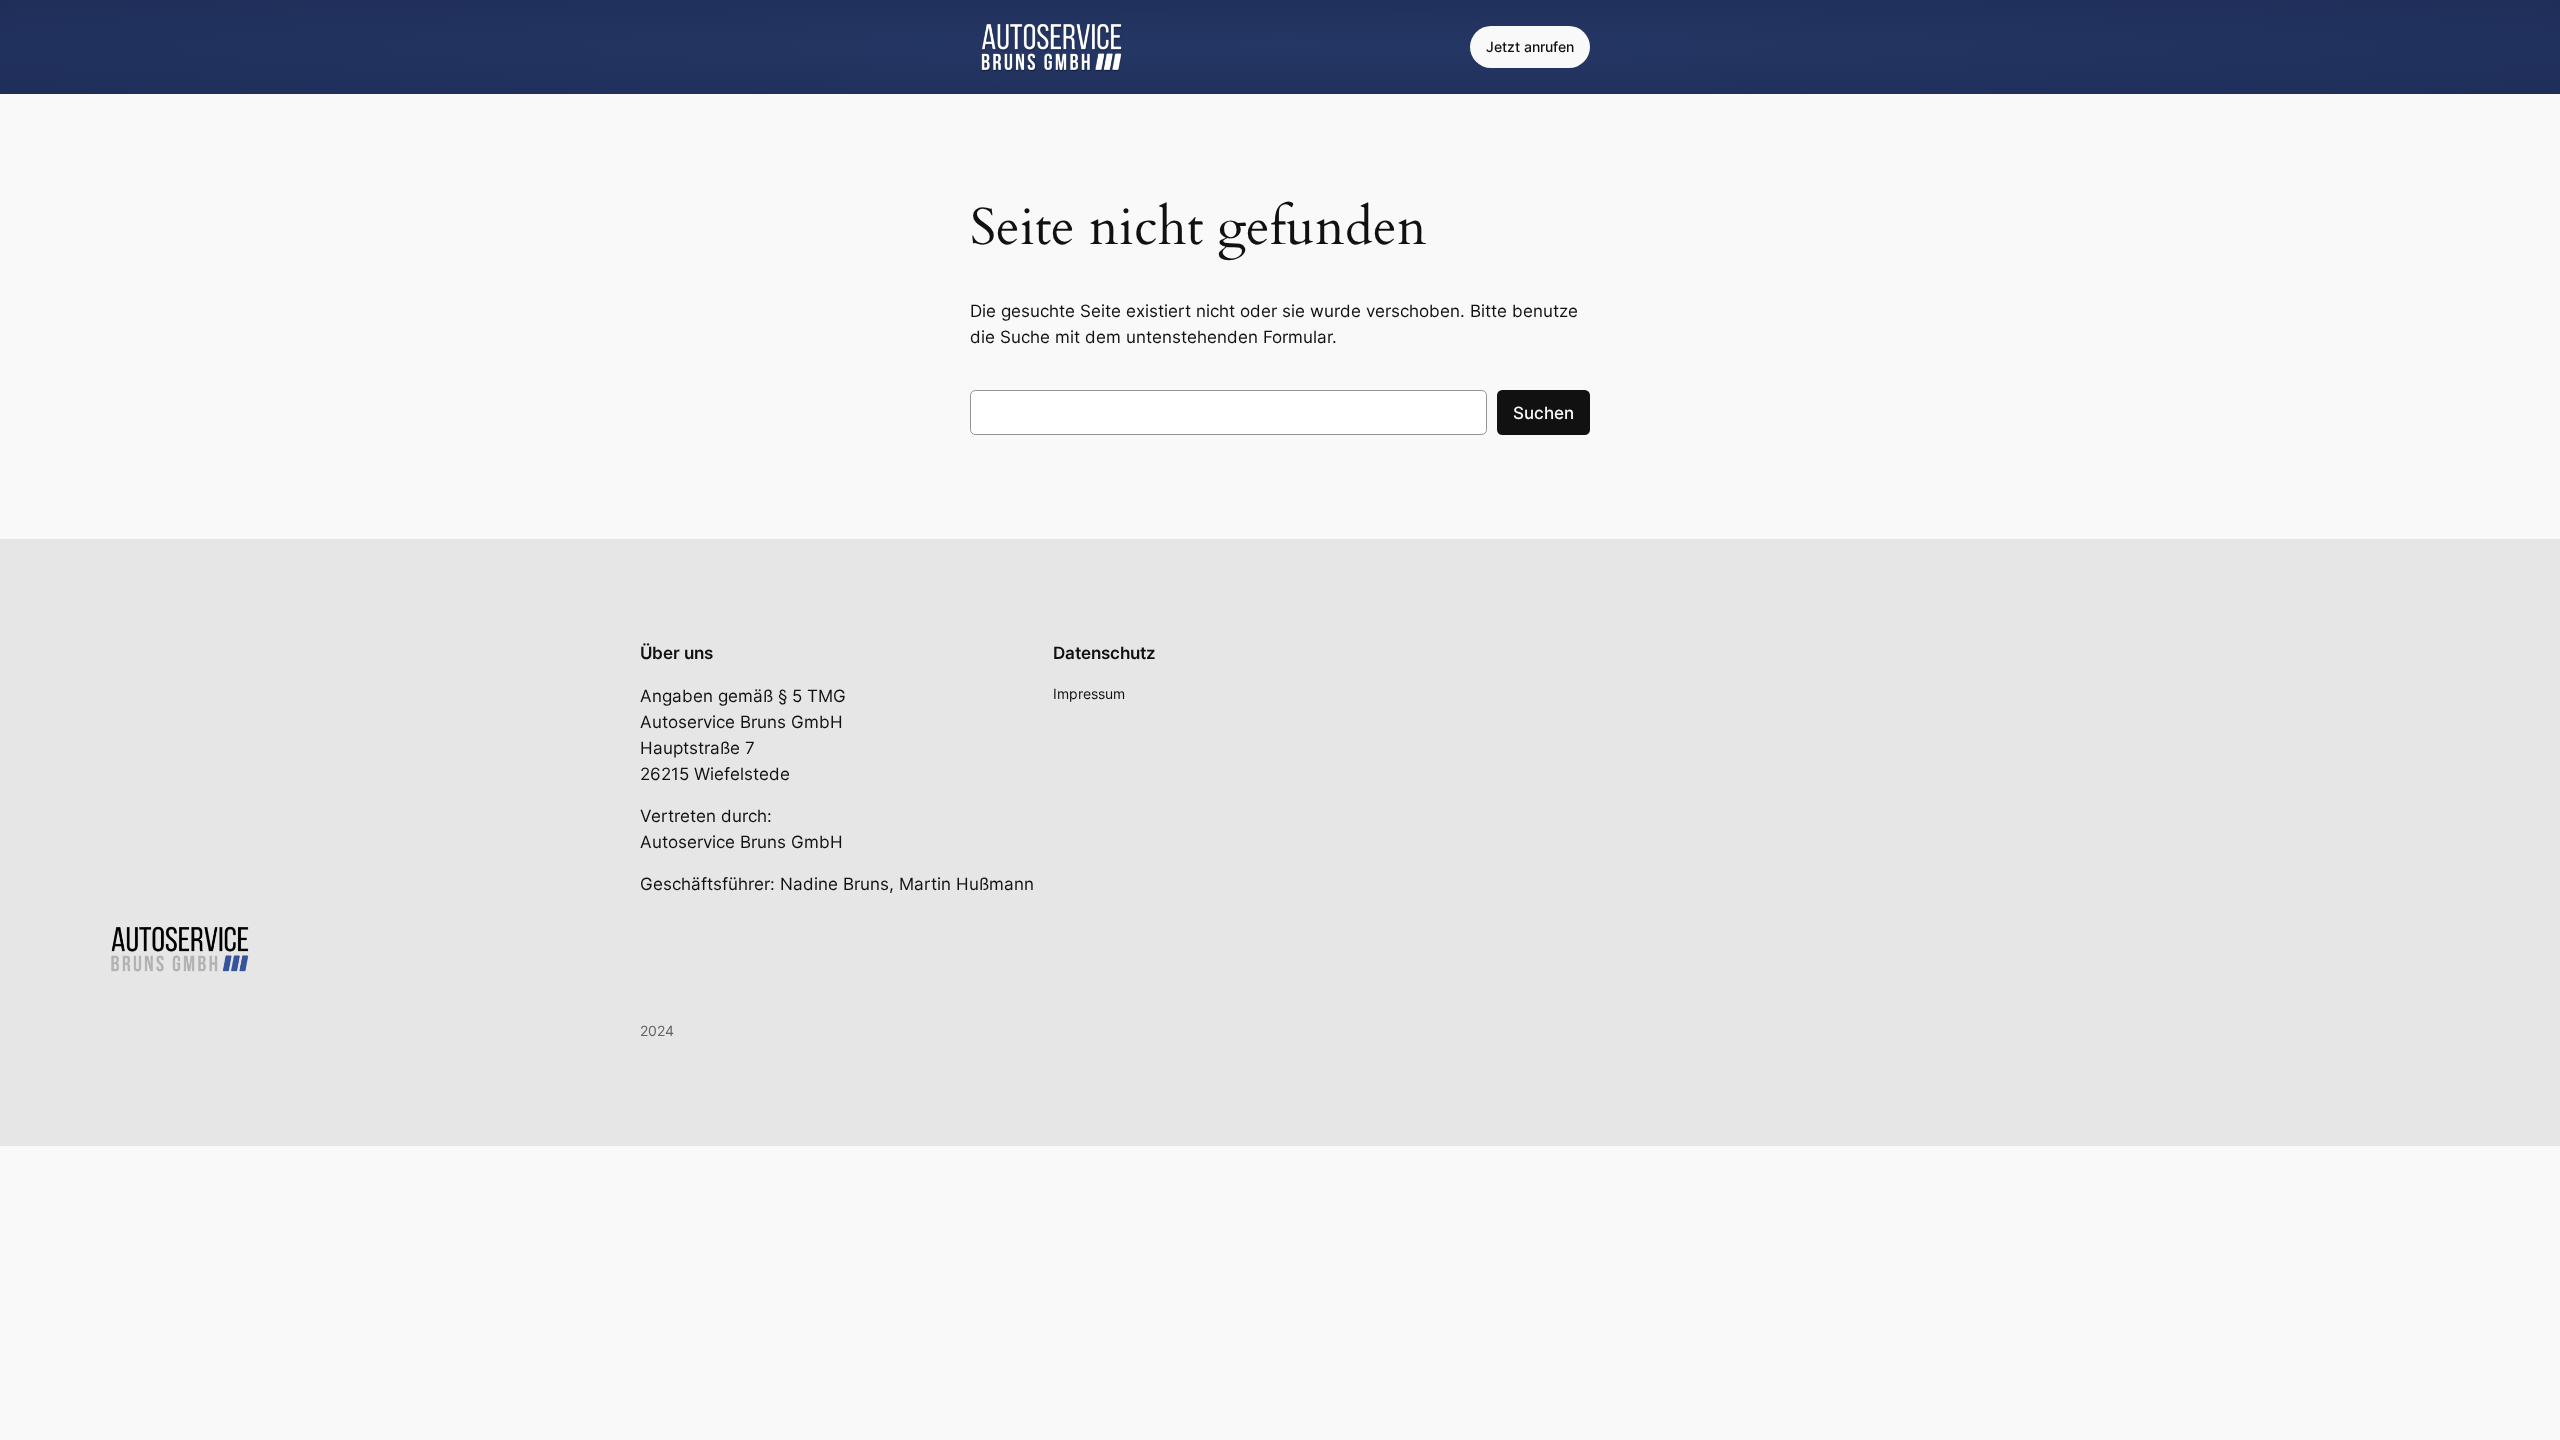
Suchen (1543, 413)
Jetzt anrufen (1530, 46)
